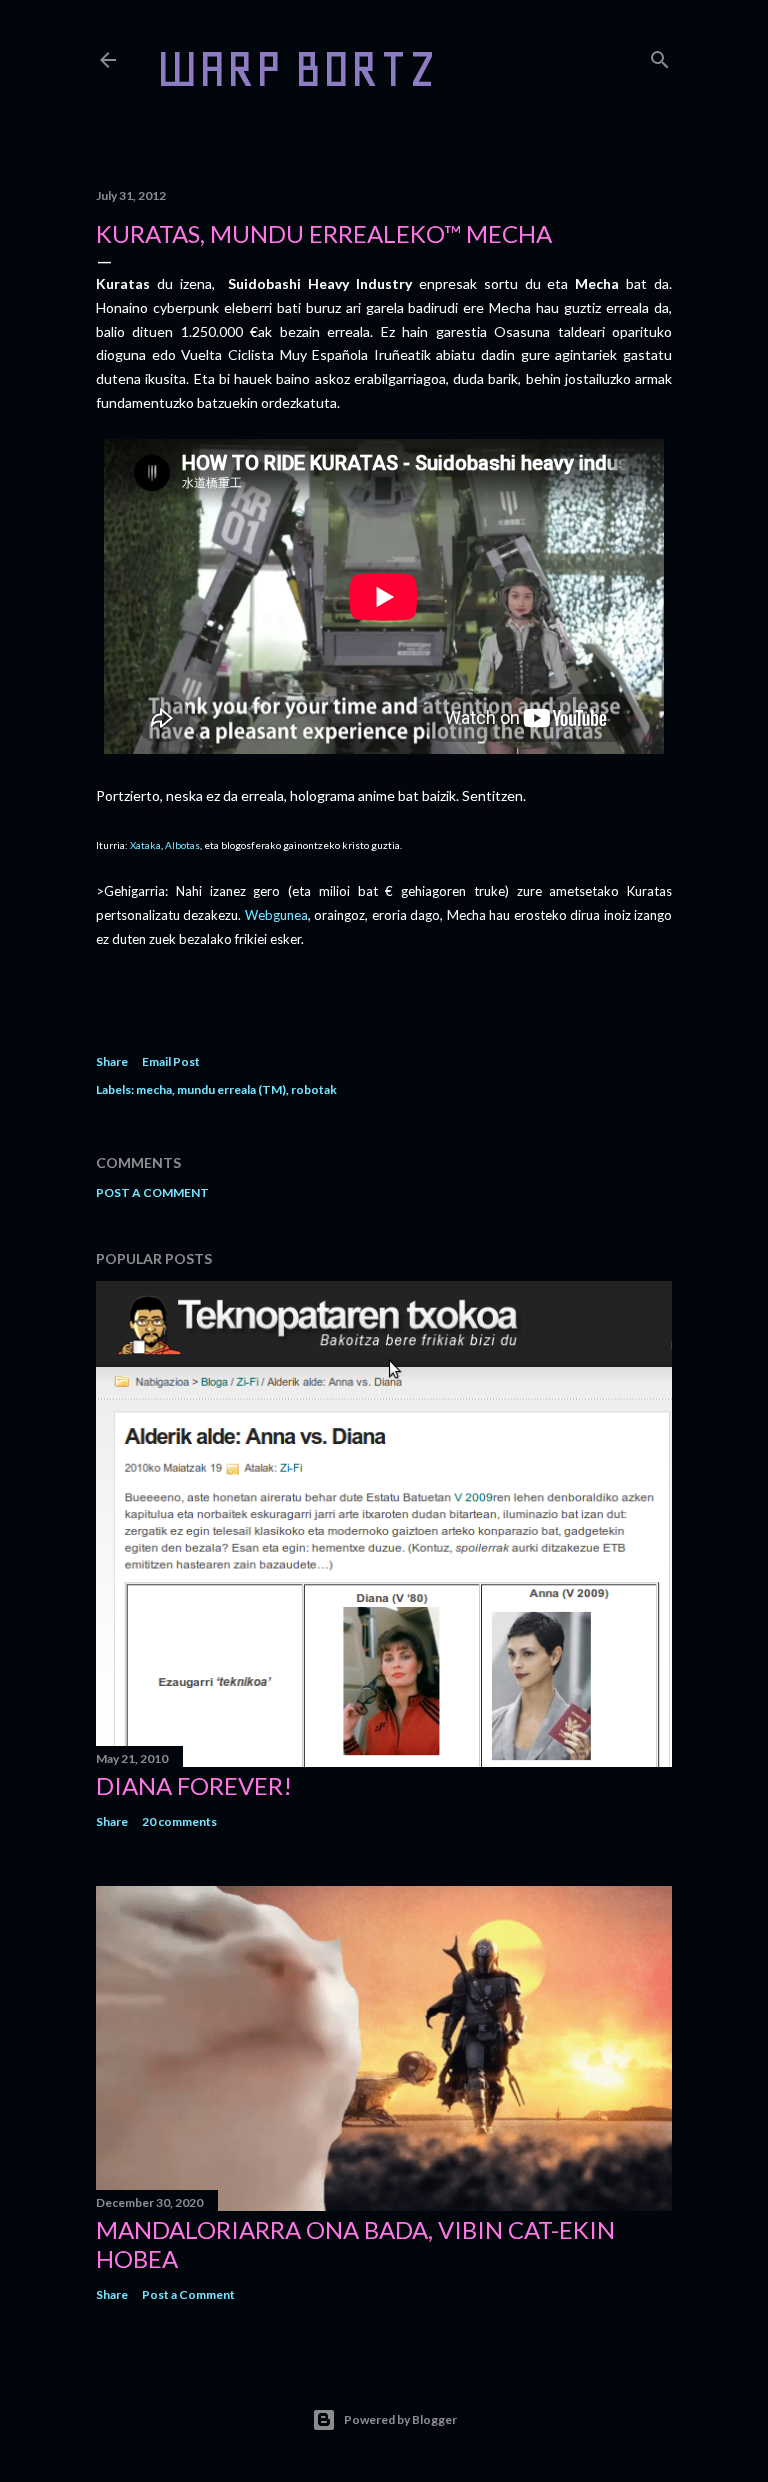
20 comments (179, 1821)
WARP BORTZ (296, 68)
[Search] (660, 55)
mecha (154, 1089)
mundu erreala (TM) (231, 1089)
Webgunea (276, 915)
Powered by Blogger (400, 2419)
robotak (314, 1089)
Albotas (182, 845)
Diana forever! (194, 1785)
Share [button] (112, 1061)
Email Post (171, 1061)
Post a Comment (152, 1192)
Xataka (145, 845)
